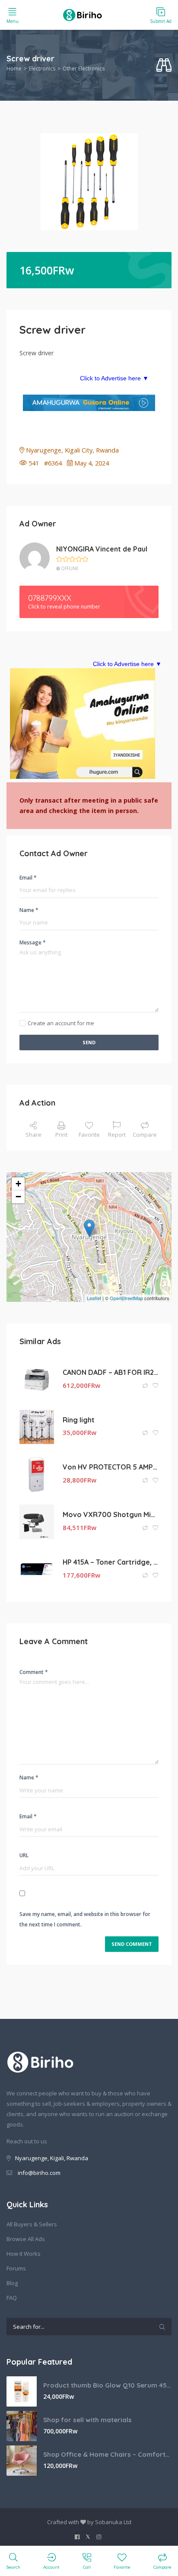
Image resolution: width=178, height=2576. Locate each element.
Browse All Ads (26, 2239)
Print (61, 1135)
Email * (28, 878)
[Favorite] (156, 1386)
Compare (145, 1135)
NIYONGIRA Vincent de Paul (102, 549)
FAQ (12, 2298)
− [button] (18, 1197)
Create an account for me (61, 1023)
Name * (29, 910)
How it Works (24, 2254)
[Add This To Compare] (146, 1386)
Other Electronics (84, 69)
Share (33, 1135)
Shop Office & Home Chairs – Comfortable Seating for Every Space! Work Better (107, 2454)
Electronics (42, 69)
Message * (33, 942)
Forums (16, 2268)
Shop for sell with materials (87, 2420)
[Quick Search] (164, 65)
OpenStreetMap (126, 1298)
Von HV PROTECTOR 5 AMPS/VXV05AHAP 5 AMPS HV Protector (111, 1467)
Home (14, 69)
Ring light (79, 1420)
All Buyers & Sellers (32, 2224)
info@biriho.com (39, 2173)
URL (24, 1855)
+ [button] (18, 1184)
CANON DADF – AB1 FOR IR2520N (111, 1372)
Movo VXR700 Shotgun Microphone (111, 1514)
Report (117, 1135)
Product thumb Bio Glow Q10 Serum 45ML (107, 2385)
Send (89, 1042)
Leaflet (94, 1298)
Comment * (34, 1672)
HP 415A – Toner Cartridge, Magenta (111, 1562)
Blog (12, 2283)
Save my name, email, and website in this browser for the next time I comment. (85, 1919)
